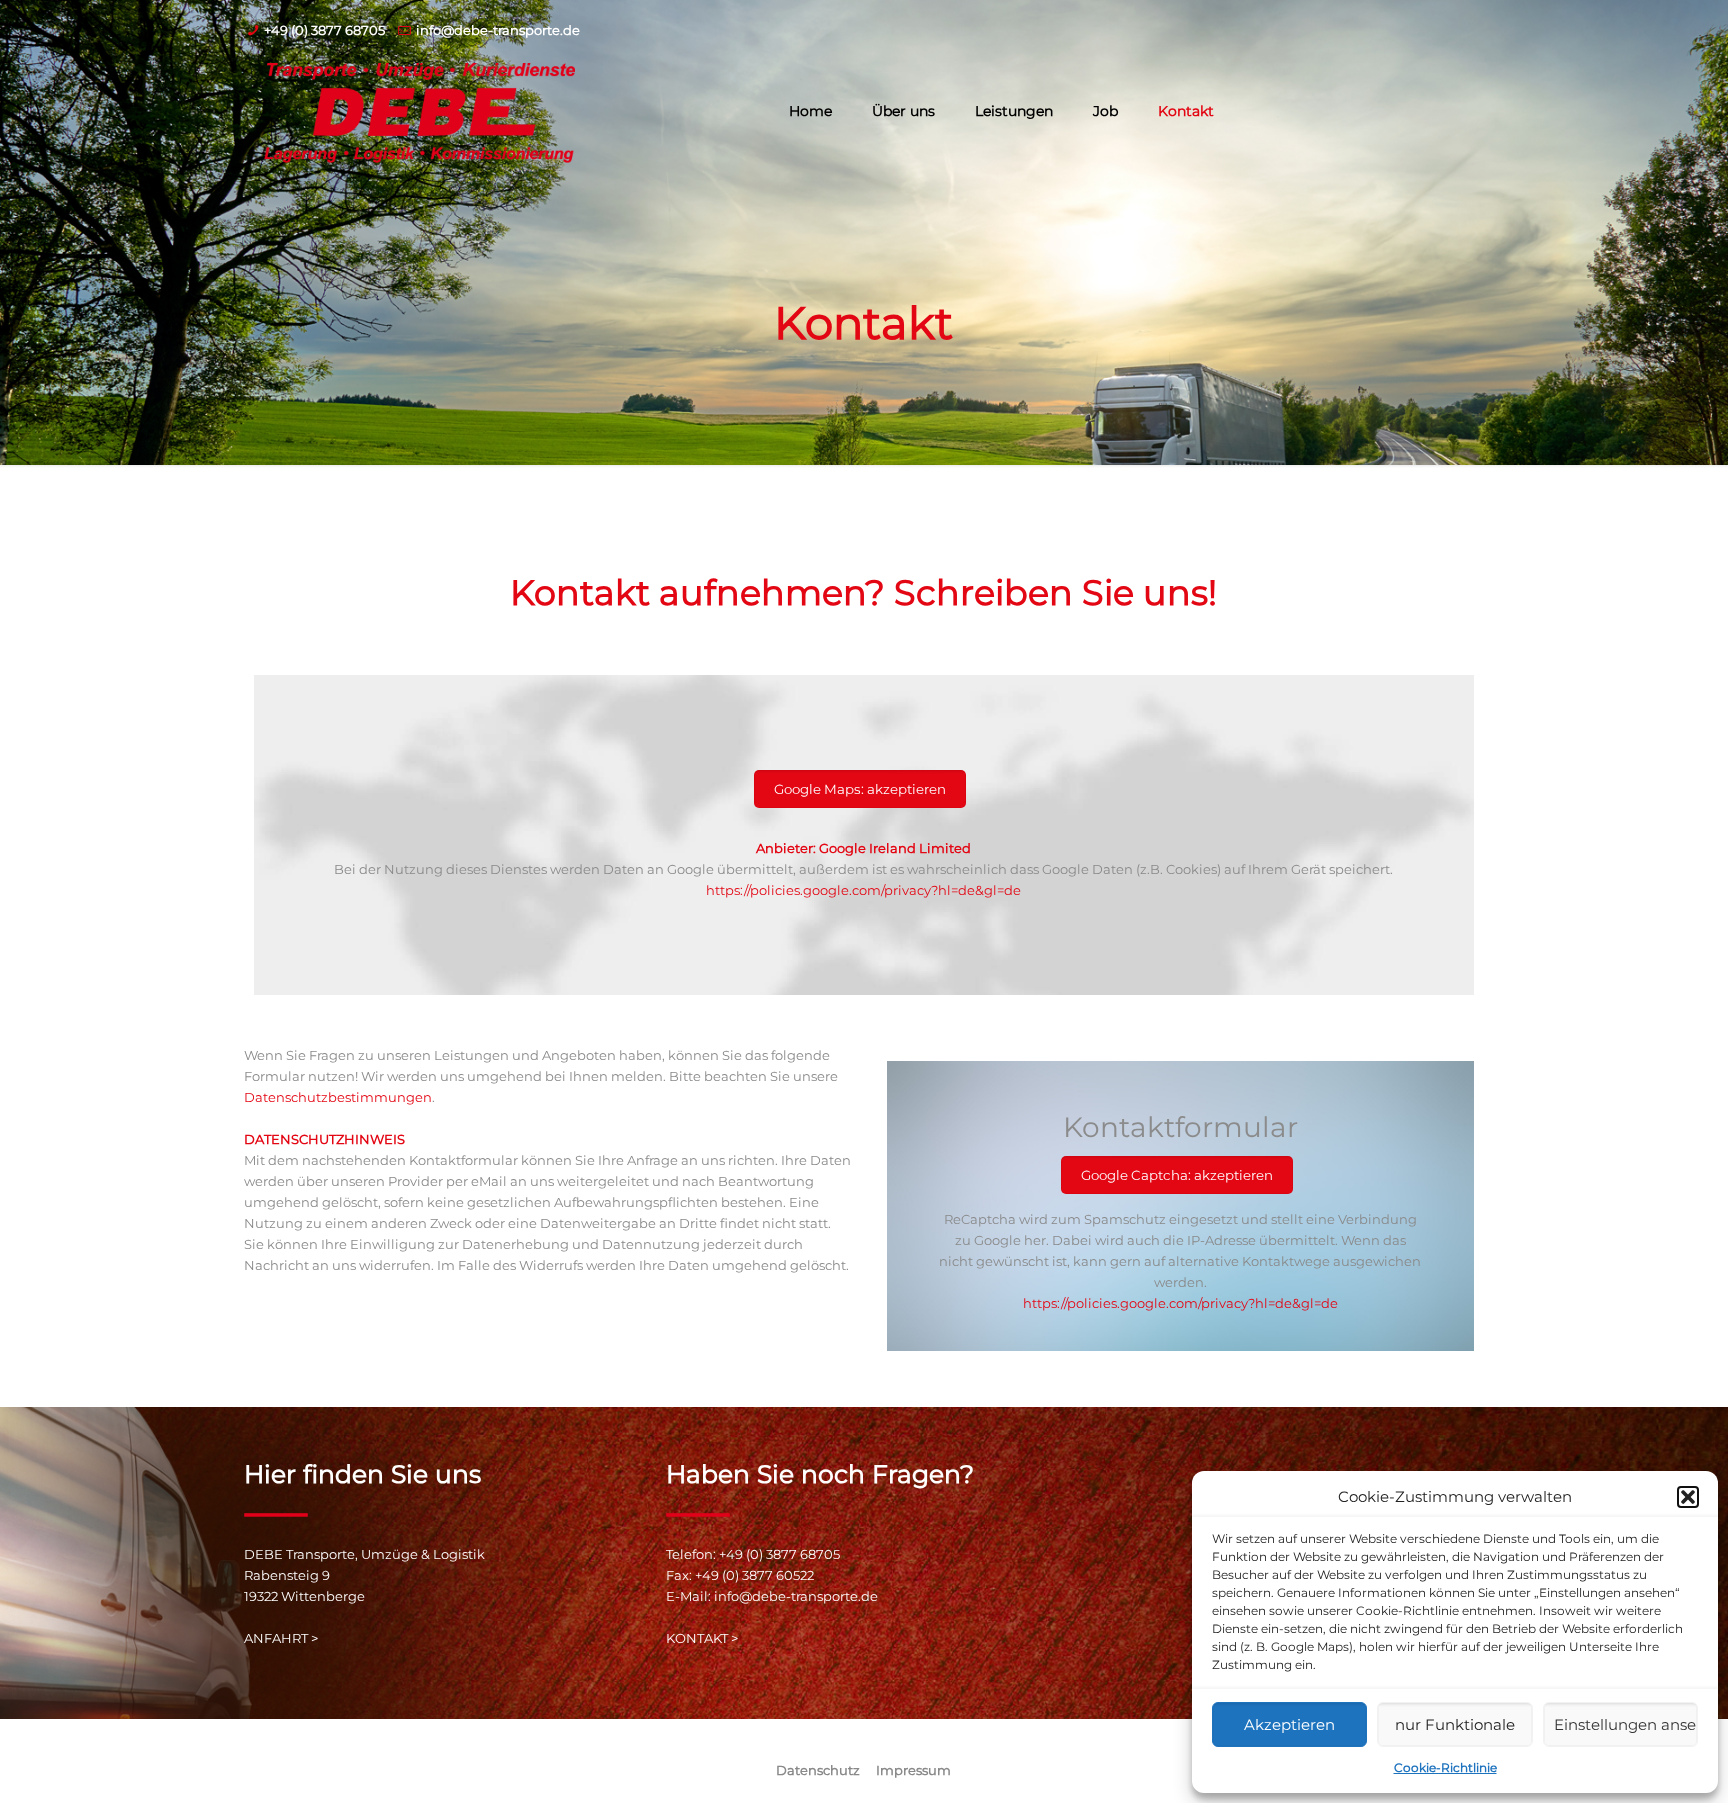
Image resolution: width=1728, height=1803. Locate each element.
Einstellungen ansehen (1626, 1724)
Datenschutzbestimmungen (338, 1097)
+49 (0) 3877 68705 (324, 30)
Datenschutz (818, 1770)
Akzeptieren (1289, 1724)
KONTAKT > (702, 1638)
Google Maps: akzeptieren (860, 789)
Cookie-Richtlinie (1445, 1767)
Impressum (913, 1770)
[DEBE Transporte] (419, 111)
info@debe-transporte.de (498, 30)
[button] (1688, 1497)
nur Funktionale (1455, 1724)
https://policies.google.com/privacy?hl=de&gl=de (863, 890)
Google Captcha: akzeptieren (1177, 1175)
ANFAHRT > (281, 1638)
